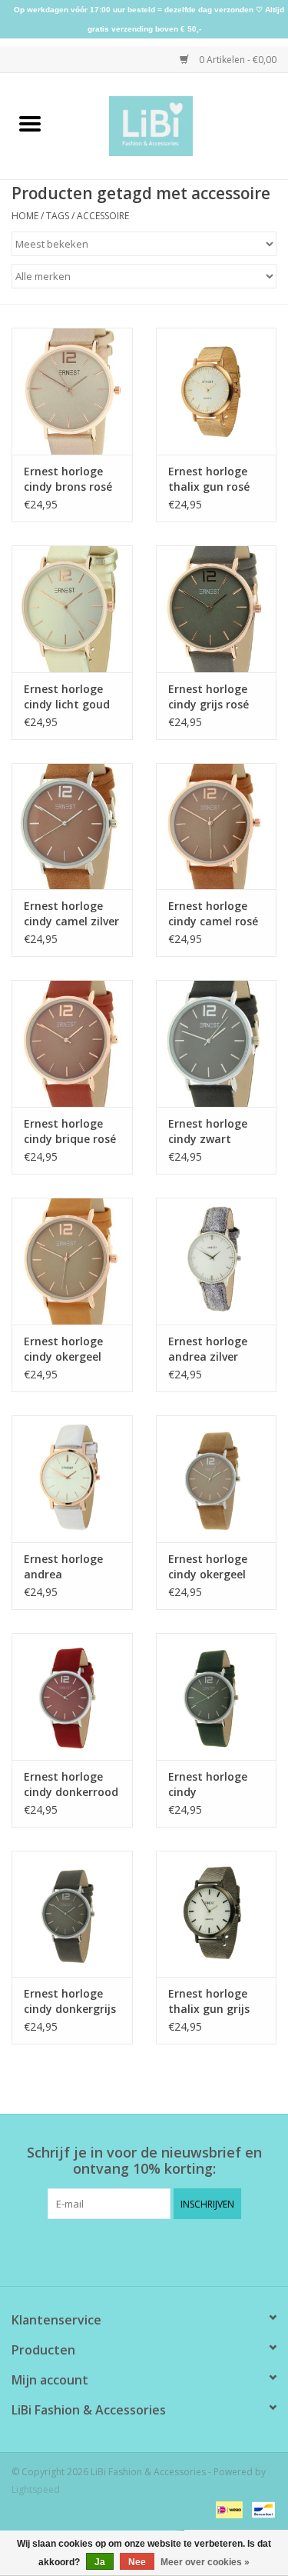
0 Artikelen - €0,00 (237, 60)
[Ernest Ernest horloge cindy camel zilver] (72, 826)
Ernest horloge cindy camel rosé (213, 913)
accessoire (103, 216)
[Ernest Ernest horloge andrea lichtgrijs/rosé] (72, 1479)
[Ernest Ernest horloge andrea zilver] (217, 1261)
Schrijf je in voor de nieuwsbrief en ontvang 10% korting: (144, 2161)
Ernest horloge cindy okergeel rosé (63, 1349)
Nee (137, 2562)
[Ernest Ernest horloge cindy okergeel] (217, 1479)
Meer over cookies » (205, 2562)
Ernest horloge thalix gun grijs (209, 2001)
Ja (100, 2562)
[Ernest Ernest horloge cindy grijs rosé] (217, 609)
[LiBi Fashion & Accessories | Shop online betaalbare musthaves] (174, 125)
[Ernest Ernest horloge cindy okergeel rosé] (72, 1261)
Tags (58, 216)
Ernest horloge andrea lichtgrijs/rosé (63, 1567)
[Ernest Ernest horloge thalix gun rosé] (217, 391)
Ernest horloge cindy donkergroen (208, 1785)
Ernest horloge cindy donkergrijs (70, 2001)
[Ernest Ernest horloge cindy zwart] (217, 1043)
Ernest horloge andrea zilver (208, 1349)
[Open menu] (30, 123)
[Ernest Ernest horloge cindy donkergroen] (217, 1696)
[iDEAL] (227, 2509)
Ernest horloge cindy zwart (208, 1131)
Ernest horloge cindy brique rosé (70, 1131)
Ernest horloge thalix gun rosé (209, 479)
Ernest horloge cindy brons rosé (68, 479)
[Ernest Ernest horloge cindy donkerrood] (72, 1696)
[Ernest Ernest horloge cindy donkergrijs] (72, 1914)
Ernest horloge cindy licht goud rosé (67, 697)
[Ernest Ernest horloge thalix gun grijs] (217, 1914)
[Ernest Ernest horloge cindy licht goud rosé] (72, 609)
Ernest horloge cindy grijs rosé (209, 696)
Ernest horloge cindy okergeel (208, 1566)
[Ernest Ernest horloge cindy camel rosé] (217, 826)
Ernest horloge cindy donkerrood (71, 1784)
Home (25, 216)
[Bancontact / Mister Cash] (261, 2509)
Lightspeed (36, 2489)
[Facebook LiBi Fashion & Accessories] (131, 2251)
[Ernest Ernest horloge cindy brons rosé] (72, 391)
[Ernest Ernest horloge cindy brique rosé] (72, 1043)
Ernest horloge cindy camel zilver (71, 913)
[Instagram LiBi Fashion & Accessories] (158, 2251)
